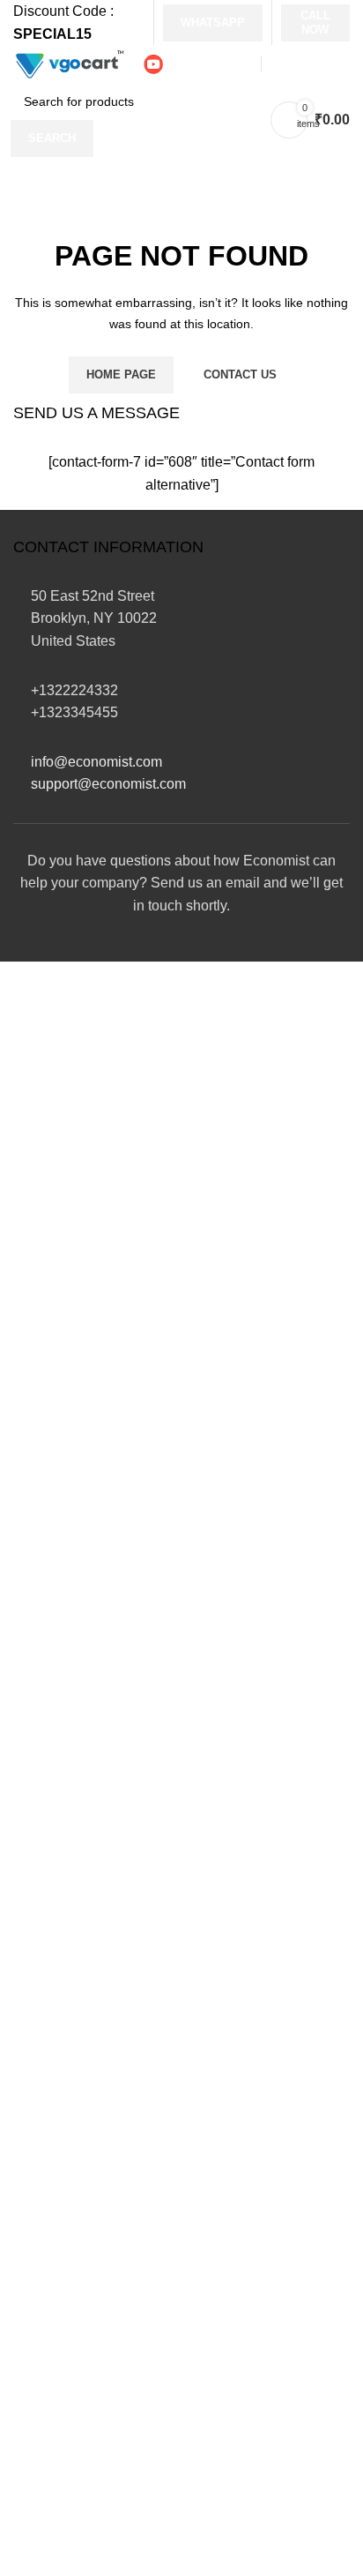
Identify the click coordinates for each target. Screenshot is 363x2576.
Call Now (315, 22)
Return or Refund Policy (88, 1821)
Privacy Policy (58, 1854)
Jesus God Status (68, 2300)
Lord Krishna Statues (81, 2234)
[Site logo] (69, 63)
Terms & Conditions (74, 1887)
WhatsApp (213, 22)
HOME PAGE (121, 374)
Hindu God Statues (73, 2094)
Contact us (47, 1722)
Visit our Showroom (158, 1590)
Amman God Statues (78, 2202)
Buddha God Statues (78, 2268)
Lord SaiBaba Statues (82, 1962)
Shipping (41, 1788)
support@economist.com (108, 784)
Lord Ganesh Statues (79, 2169)
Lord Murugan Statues (82, 2028)
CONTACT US (240, 374)
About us (41, 1755)
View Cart (44, 2408)
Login (31, 2375)
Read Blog (47, 2441)
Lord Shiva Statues (73, 1995)
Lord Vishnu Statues (77, 2060)
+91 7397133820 (118, 1627)
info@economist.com (96, 762)
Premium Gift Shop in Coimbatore (199, 2525)
